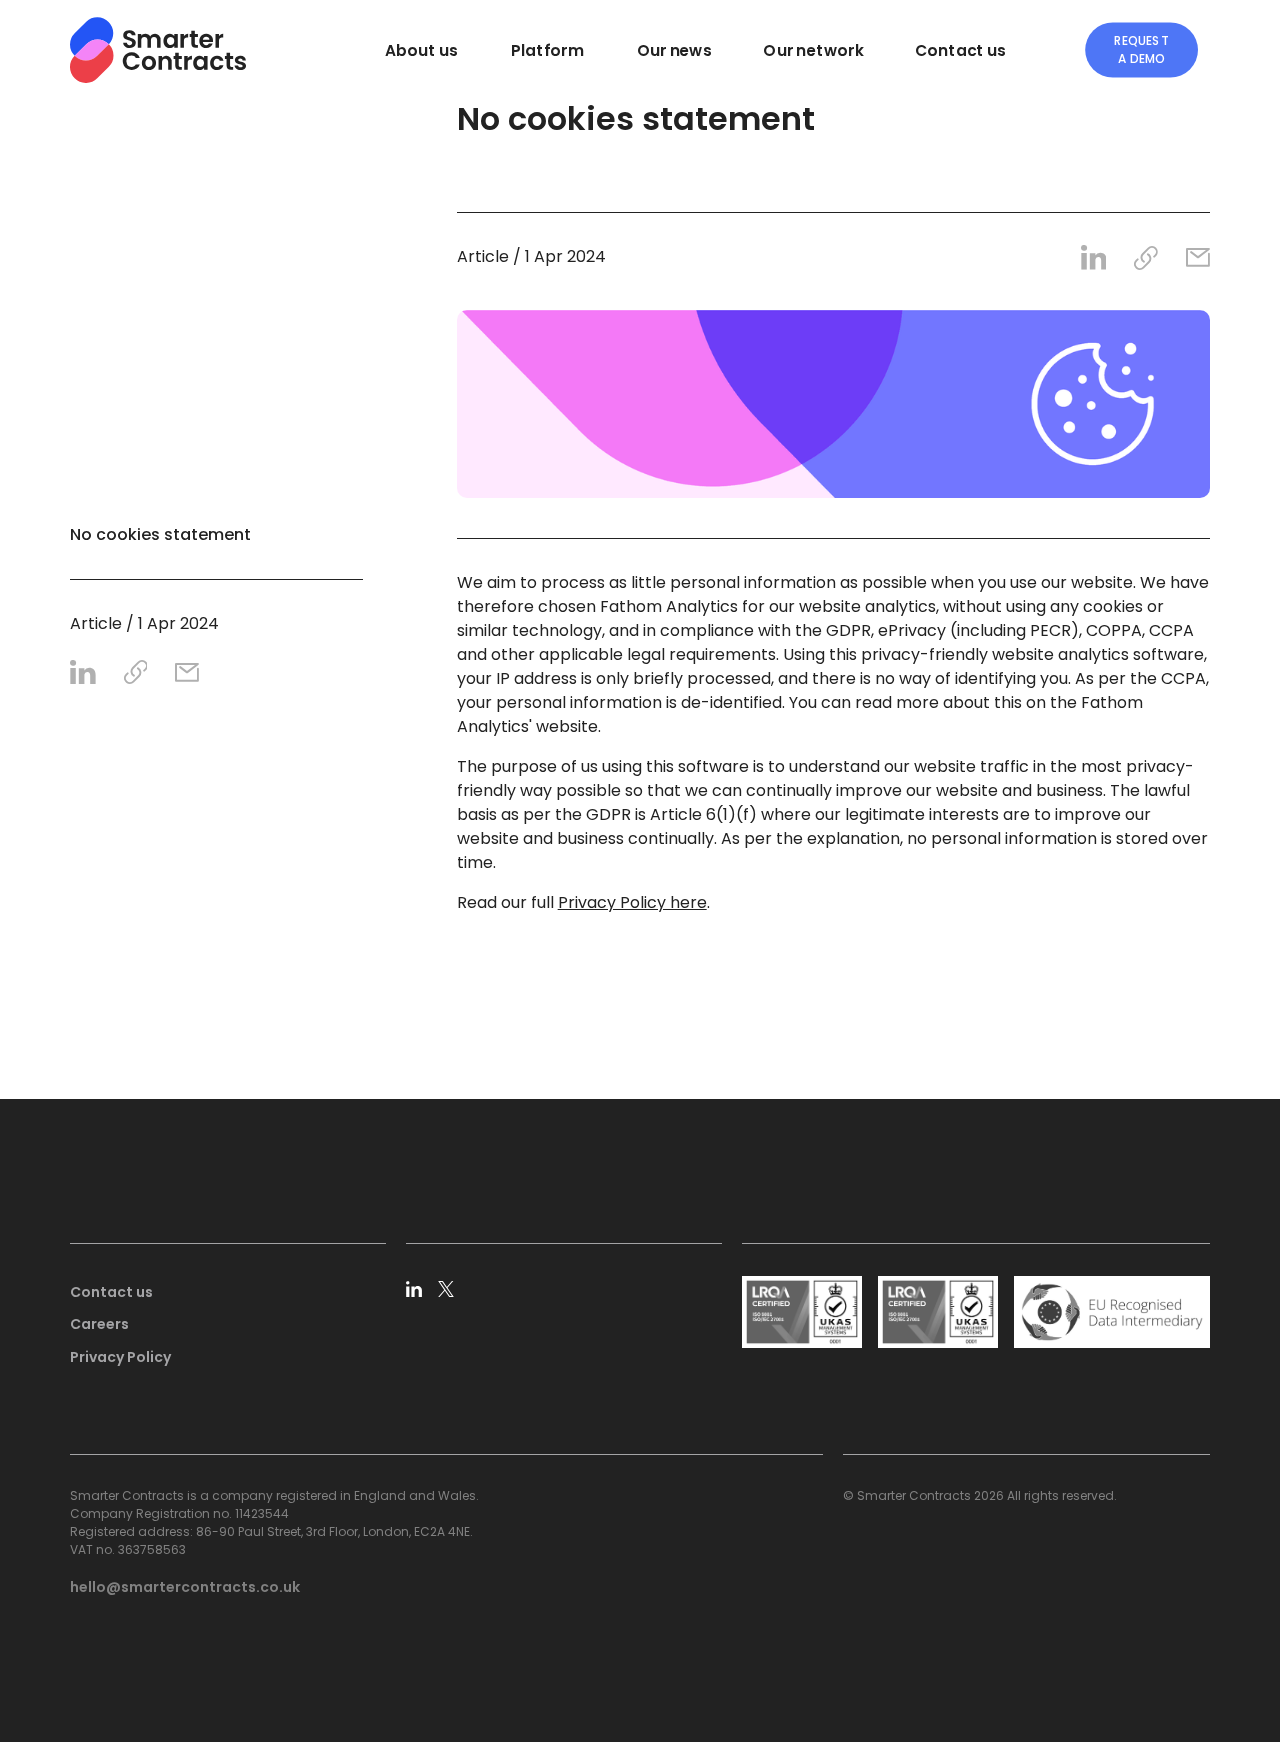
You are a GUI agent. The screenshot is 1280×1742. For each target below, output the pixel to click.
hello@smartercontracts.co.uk (185, 1587)
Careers (99, 1324)
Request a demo (1141, 50)
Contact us (960, 50)
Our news (674, 50)
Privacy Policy (120, 1357)
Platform (547, 50)
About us (421, 50)
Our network (813, 50)
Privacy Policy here (632, 902)
